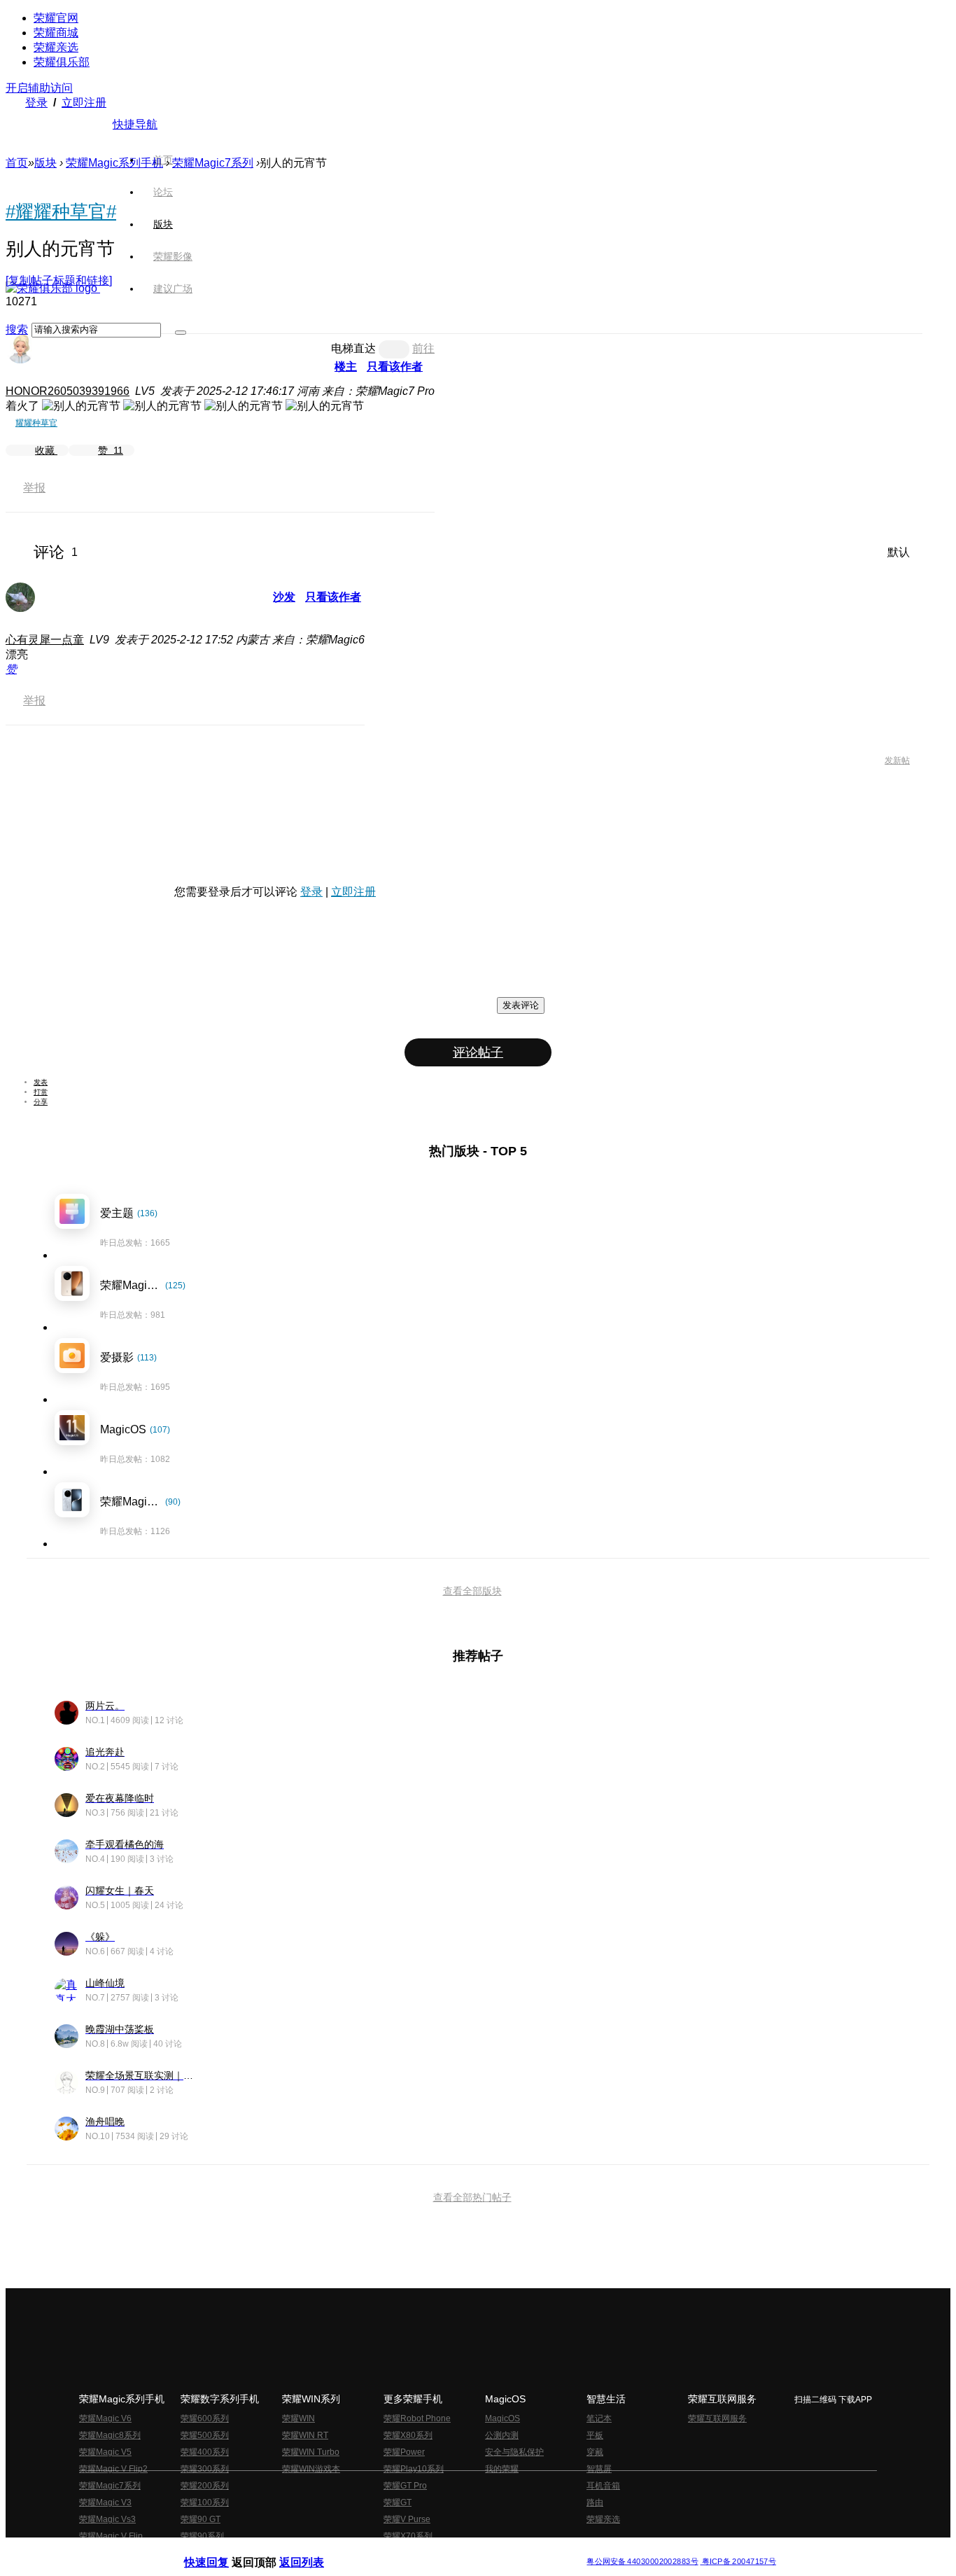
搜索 (17, 329)
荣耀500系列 (205, 2435)
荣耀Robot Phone (417, 2418)
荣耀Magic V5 (105, 2452)
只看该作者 (395, 367)
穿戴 (595, 2452)
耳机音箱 (603, 2486)
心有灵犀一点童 (45, 640)
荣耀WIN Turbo (311, 2452)
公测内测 (502, 2435)
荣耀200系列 (205, 2486)
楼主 (346, 367)
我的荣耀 (502, 2469)
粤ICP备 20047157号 (738, 2562)
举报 (34, 488)
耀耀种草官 (36, 423)
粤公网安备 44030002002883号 (642, 2562)
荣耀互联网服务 (717, 2418)
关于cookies (392, 2550)
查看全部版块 (472, 1591)
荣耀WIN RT (305, 2435)
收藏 (46, 450)
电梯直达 (353, 348)
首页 (163, 160)
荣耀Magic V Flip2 (113, 2469)
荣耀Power (404, 2452)
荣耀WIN (298, 2418)
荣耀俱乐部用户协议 (222, 2550)
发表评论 (521, 1005)
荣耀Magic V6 (105, 2418)
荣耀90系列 (202, 2536)
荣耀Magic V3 (105, 2502)
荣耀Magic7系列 (213, 163)
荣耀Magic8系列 (110, 2435)
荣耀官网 (56, 18)
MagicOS (502, 2418)
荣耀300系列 (205, 2469)
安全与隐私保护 (514, 2452)
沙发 (284, 597)
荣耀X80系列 (408, 2435)
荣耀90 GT (201, 2519)
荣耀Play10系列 (414, 2469)
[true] (181, 333)
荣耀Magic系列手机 (114, 163)
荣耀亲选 (56, 47)
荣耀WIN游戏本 (311, 2469)
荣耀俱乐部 (62, 62)
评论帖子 (478, 1052)
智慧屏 (599, 2469)
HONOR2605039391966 (68, 391)
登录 (36, 103)
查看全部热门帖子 (472, 2197)
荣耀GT (398, 2502)
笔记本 (599, 2418)
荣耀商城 (56, 33)
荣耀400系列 (205, 2452)
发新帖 (897, 760)
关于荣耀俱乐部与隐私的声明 (314, 2550)
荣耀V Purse (407, 2519)
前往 (423, 348)
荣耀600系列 (205, 2418)
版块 (45, 163)
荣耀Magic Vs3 (107, 2519)
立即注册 (84, 103)
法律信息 (432, 2550)
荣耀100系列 (205, 2502)
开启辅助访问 (39, 88)
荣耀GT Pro (405, 2486)
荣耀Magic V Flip (111, 2536)
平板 (595, 2435)
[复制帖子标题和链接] (59, 280)
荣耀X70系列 (408, 2536)
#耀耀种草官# (61, 211)
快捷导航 (135, 124)
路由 (595, 2502)
